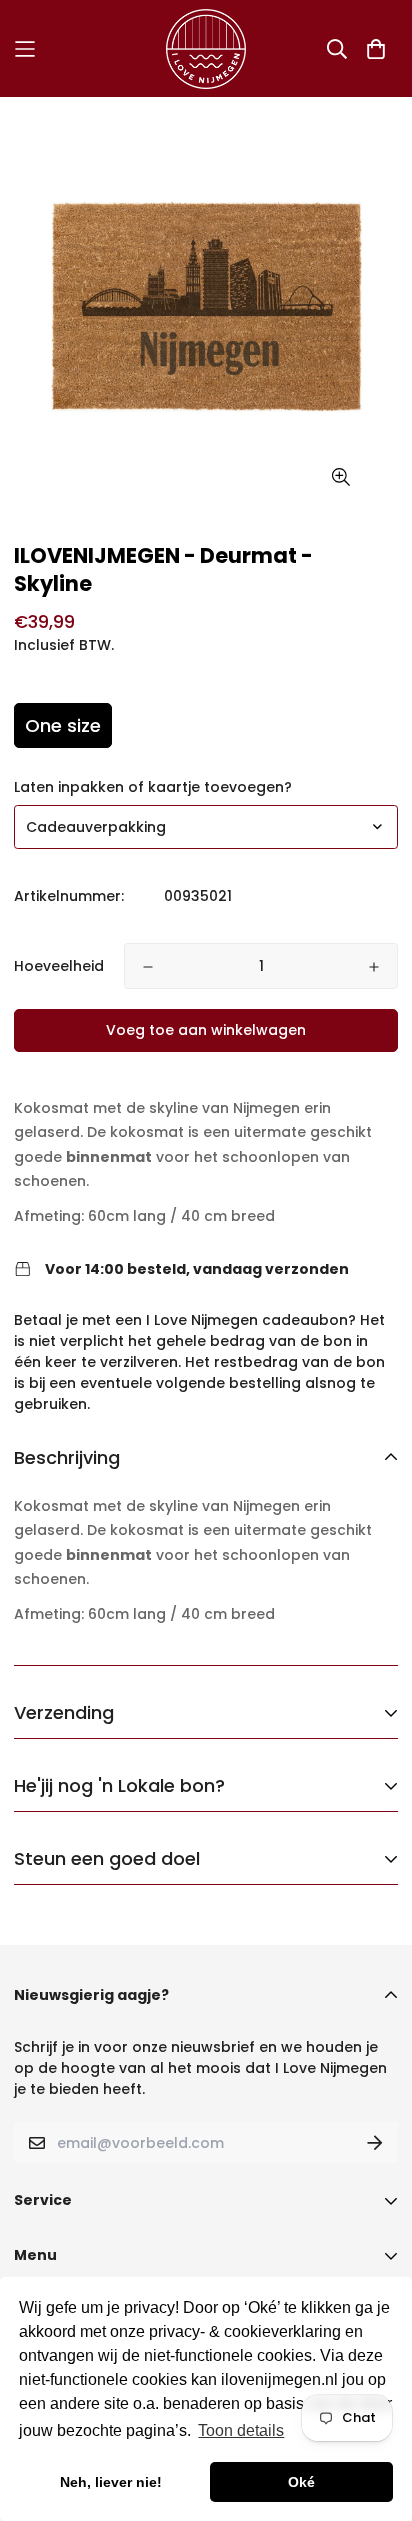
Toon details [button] (241, 2430)
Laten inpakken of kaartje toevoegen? (153, 787)
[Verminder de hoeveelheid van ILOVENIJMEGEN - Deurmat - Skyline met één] (148, 967)
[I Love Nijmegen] (206, 48)
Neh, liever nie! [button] (111, 2482)
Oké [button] (301, 2482)
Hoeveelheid (59, 966)
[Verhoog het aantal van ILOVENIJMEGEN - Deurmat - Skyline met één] (374, 967)
